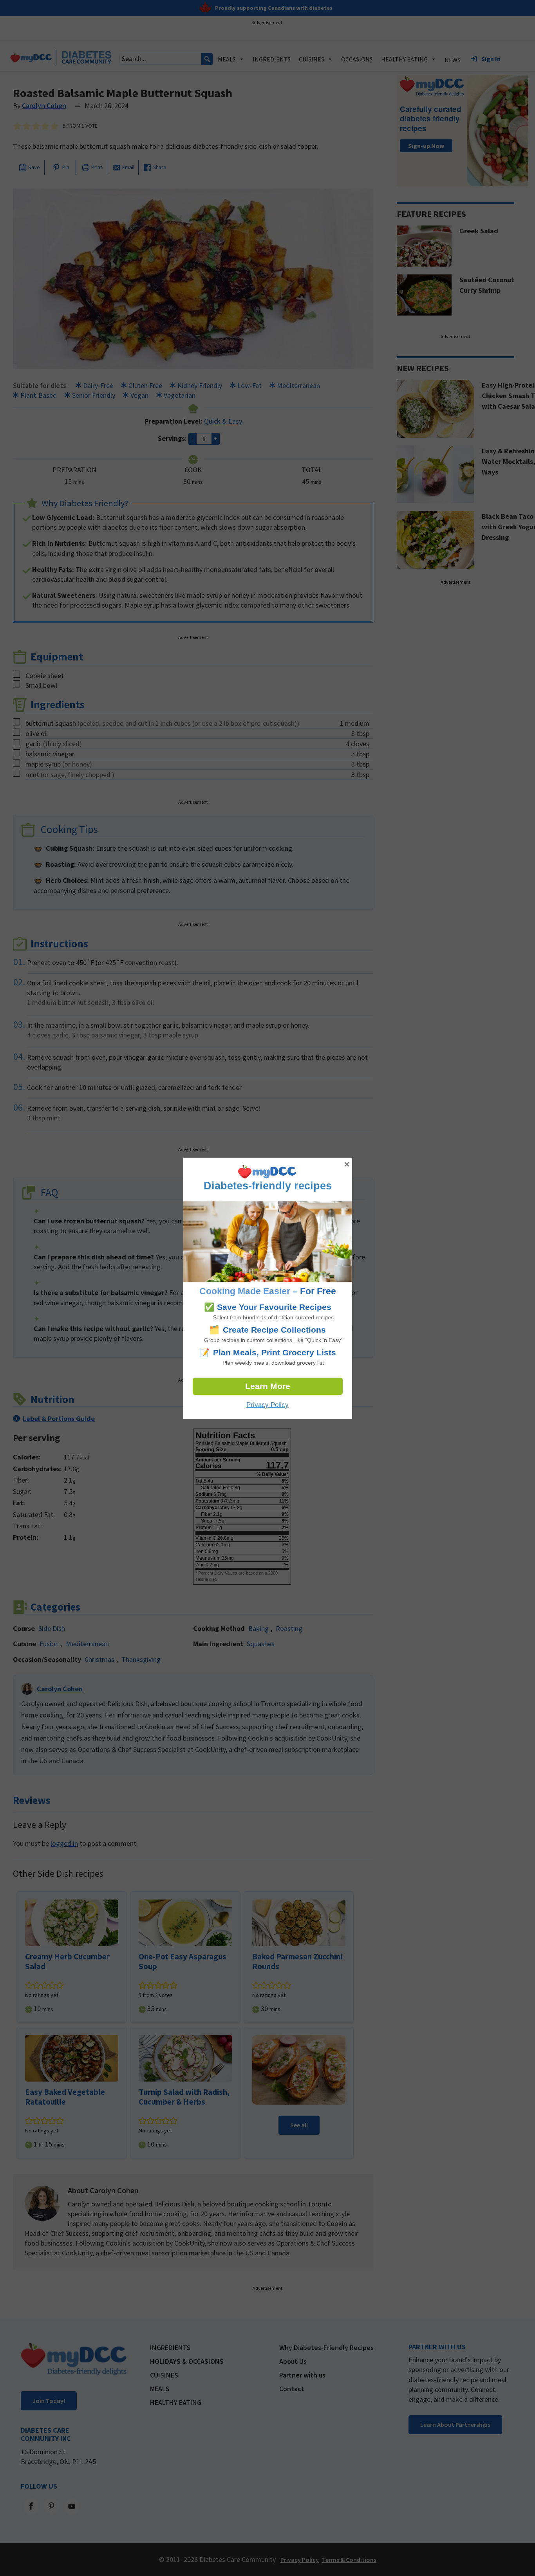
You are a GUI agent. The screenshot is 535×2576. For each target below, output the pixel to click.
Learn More (268, 1386)
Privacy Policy (267, 1405)
